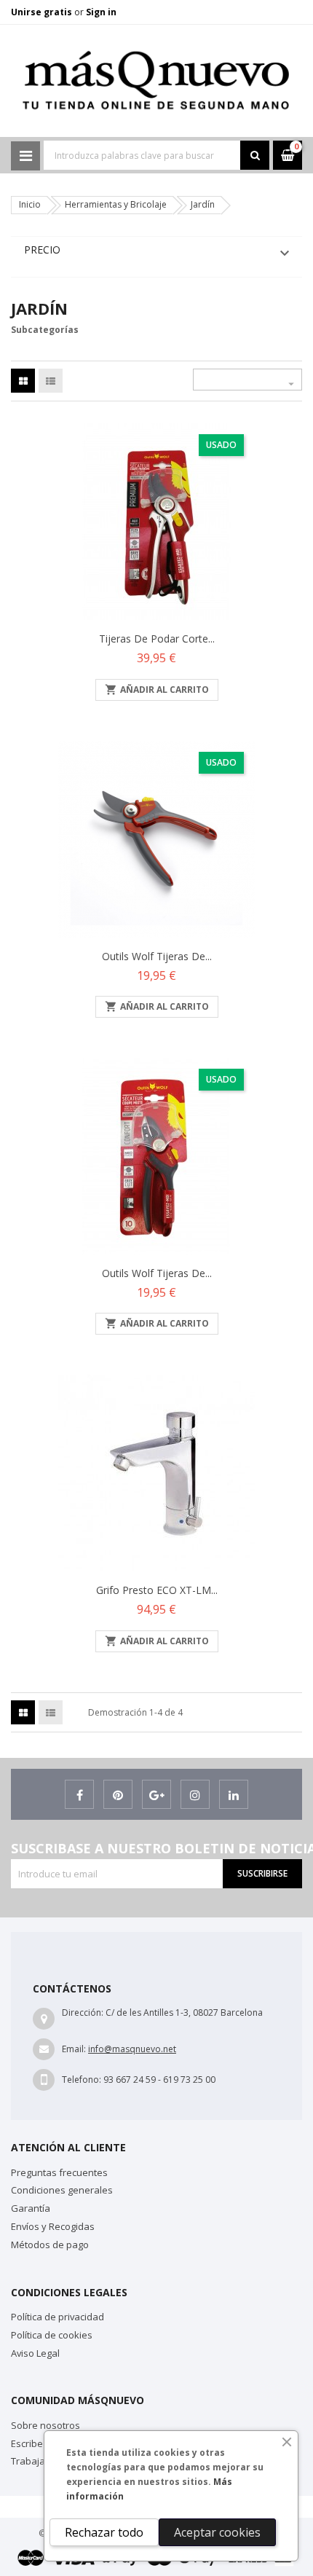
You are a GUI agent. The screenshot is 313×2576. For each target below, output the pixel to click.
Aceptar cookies (217, 2532)
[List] (51, 381)
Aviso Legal (35, 2353)
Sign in (101, 12)
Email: (74, 2049)
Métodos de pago (50, 2245)
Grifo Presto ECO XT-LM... (157, 1590)
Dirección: (83, 2012)
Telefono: (82, 2080)
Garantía (31, 2208)
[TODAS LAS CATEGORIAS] (25, 156)
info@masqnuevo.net (132, 2049)
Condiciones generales (62, 2190)
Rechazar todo (104, 2532)
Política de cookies (52, 2335)
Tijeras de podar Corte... (157, 639)
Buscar (255, 155)
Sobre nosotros (45, 2425)
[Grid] (23, 381)
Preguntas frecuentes (59, 2172)
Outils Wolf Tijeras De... (157, 956)
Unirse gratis (43, 12)
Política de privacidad (58, 2317)
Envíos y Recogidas (53, 2226)
